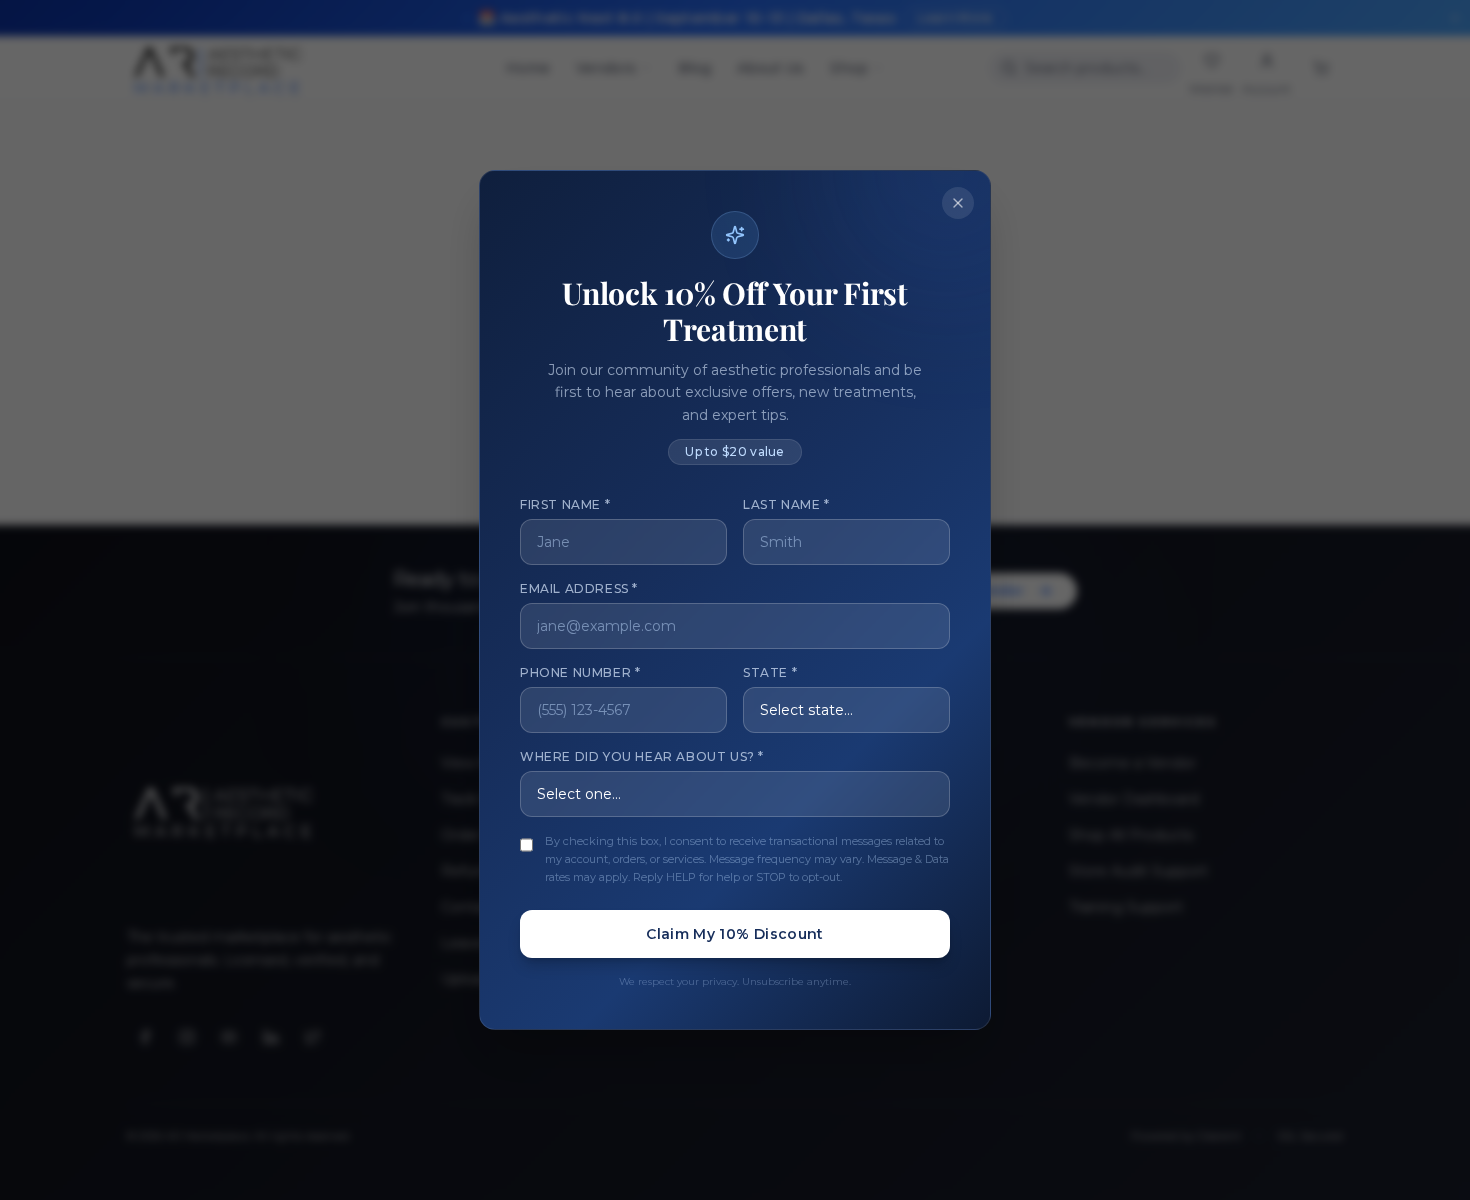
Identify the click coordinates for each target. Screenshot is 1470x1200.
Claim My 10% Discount (734, 934)
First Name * (565, 504)
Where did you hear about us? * (642, 756)
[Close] (958, 203)
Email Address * (579, 588)
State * (770, 672)
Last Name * (786, 504)
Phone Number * (580, 672)
